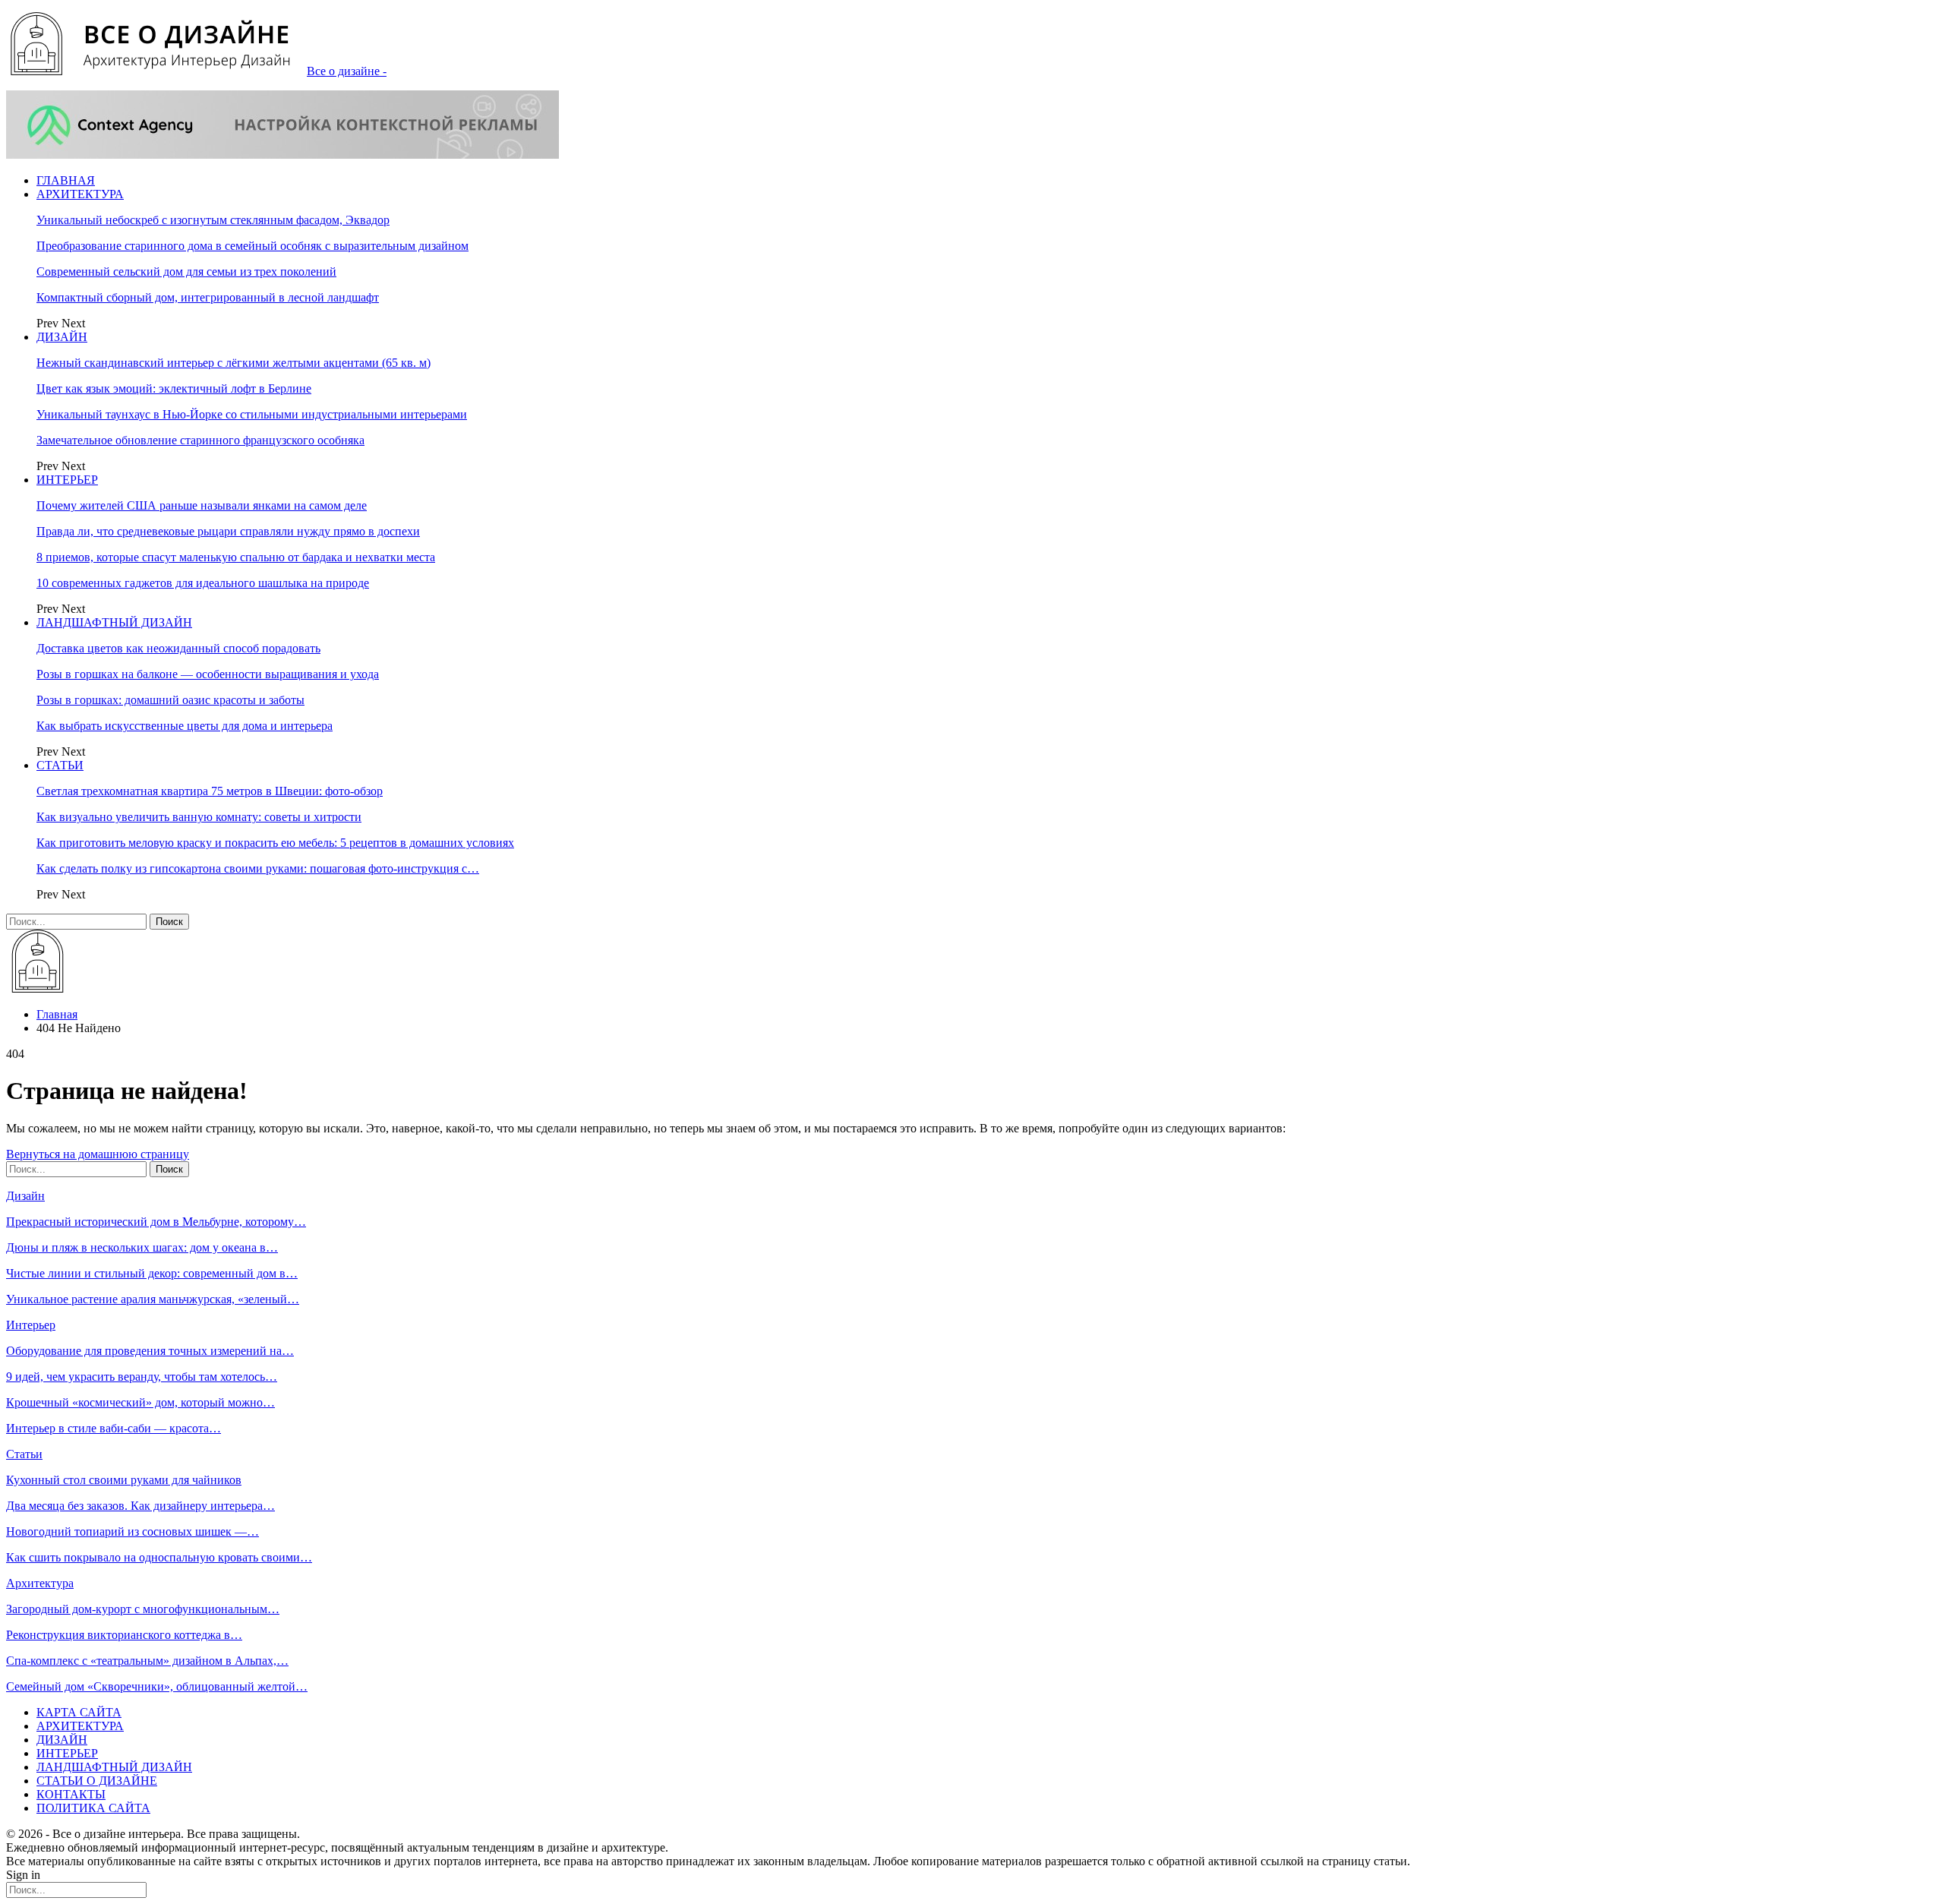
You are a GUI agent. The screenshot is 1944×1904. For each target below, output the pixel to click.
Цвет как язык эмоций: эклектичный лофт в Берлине (174, 388)
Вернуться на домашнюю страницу (98, 1154)
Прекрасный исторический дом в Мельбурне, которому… (156, 1222)
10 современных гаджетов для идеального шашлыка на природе (203, 583)
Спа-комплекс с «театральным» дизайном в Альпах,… (147, 1661)
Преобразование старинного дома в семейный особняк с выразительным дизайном (252, 246)
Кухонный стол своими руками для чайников (124, 1480)
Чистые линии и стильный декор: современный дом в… (152, 1273)
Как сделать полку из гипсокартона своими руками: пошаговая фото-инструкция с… (258, 868)
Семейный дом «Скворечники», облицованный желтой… (157, 1686)
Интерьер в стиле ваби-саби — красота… (114, 1428)
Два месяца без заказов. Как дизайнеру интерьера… (140, 1506)
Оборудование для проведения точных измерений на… (150, 1351)
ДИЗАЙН (62, 337)
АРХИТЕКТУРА (80, 194)
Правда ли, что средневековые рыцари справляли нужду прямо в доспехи (228, 531)
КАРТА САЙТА (79, 1712)
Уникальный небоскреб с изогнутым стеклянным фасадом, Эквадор (213, 220)
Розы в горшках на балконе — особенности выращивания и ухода (208, 674)
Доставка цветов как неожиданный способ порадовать (178, 648)
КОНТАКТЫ (71, 1794)
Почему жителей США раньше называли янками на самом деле (202, 505)
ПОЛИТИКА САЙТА (93, 1808)
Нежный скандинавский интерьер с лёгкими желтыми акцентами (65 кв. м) (234, 363)
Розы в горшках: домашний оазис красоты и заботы (170, 700)
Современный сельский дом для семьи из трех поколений (186, 272)
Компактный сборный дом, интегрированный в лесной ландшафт (208, 297)
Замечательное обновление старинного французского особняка (200, 440)
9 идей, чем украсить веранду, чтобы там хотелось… (142, 1377)
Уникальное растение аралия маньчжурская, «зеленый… (153, 1299)
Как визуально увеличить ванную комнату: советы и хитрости (199, 817)
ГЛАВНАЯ (66, 180)
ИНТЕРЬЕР (67, 480)
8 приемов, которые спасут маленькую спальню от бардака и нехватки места (236, 557)
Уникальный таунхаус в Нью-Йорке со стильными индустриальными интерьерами (252, 414)
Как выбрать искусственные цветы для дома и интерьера (185, 726)
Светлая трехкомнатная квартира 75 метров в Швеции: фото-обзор (210, 791)
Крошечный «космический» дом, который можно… (140, 1402)
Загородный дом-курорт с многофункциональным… (143, 1609)
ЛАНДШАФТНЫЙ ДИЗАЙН (114, 622)
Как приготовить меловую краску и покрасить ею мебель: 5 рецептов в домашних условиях (275, 843)
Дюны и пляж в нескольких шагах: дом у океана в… (142, 1247)
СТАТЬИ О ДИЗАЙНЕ (97, 1781)
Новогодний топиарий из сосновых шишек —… (133, 1531)
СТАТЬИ (60, 765)
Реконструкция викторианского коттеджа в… (124, 1635)
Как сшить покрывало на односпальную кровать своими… (159, 1557)
